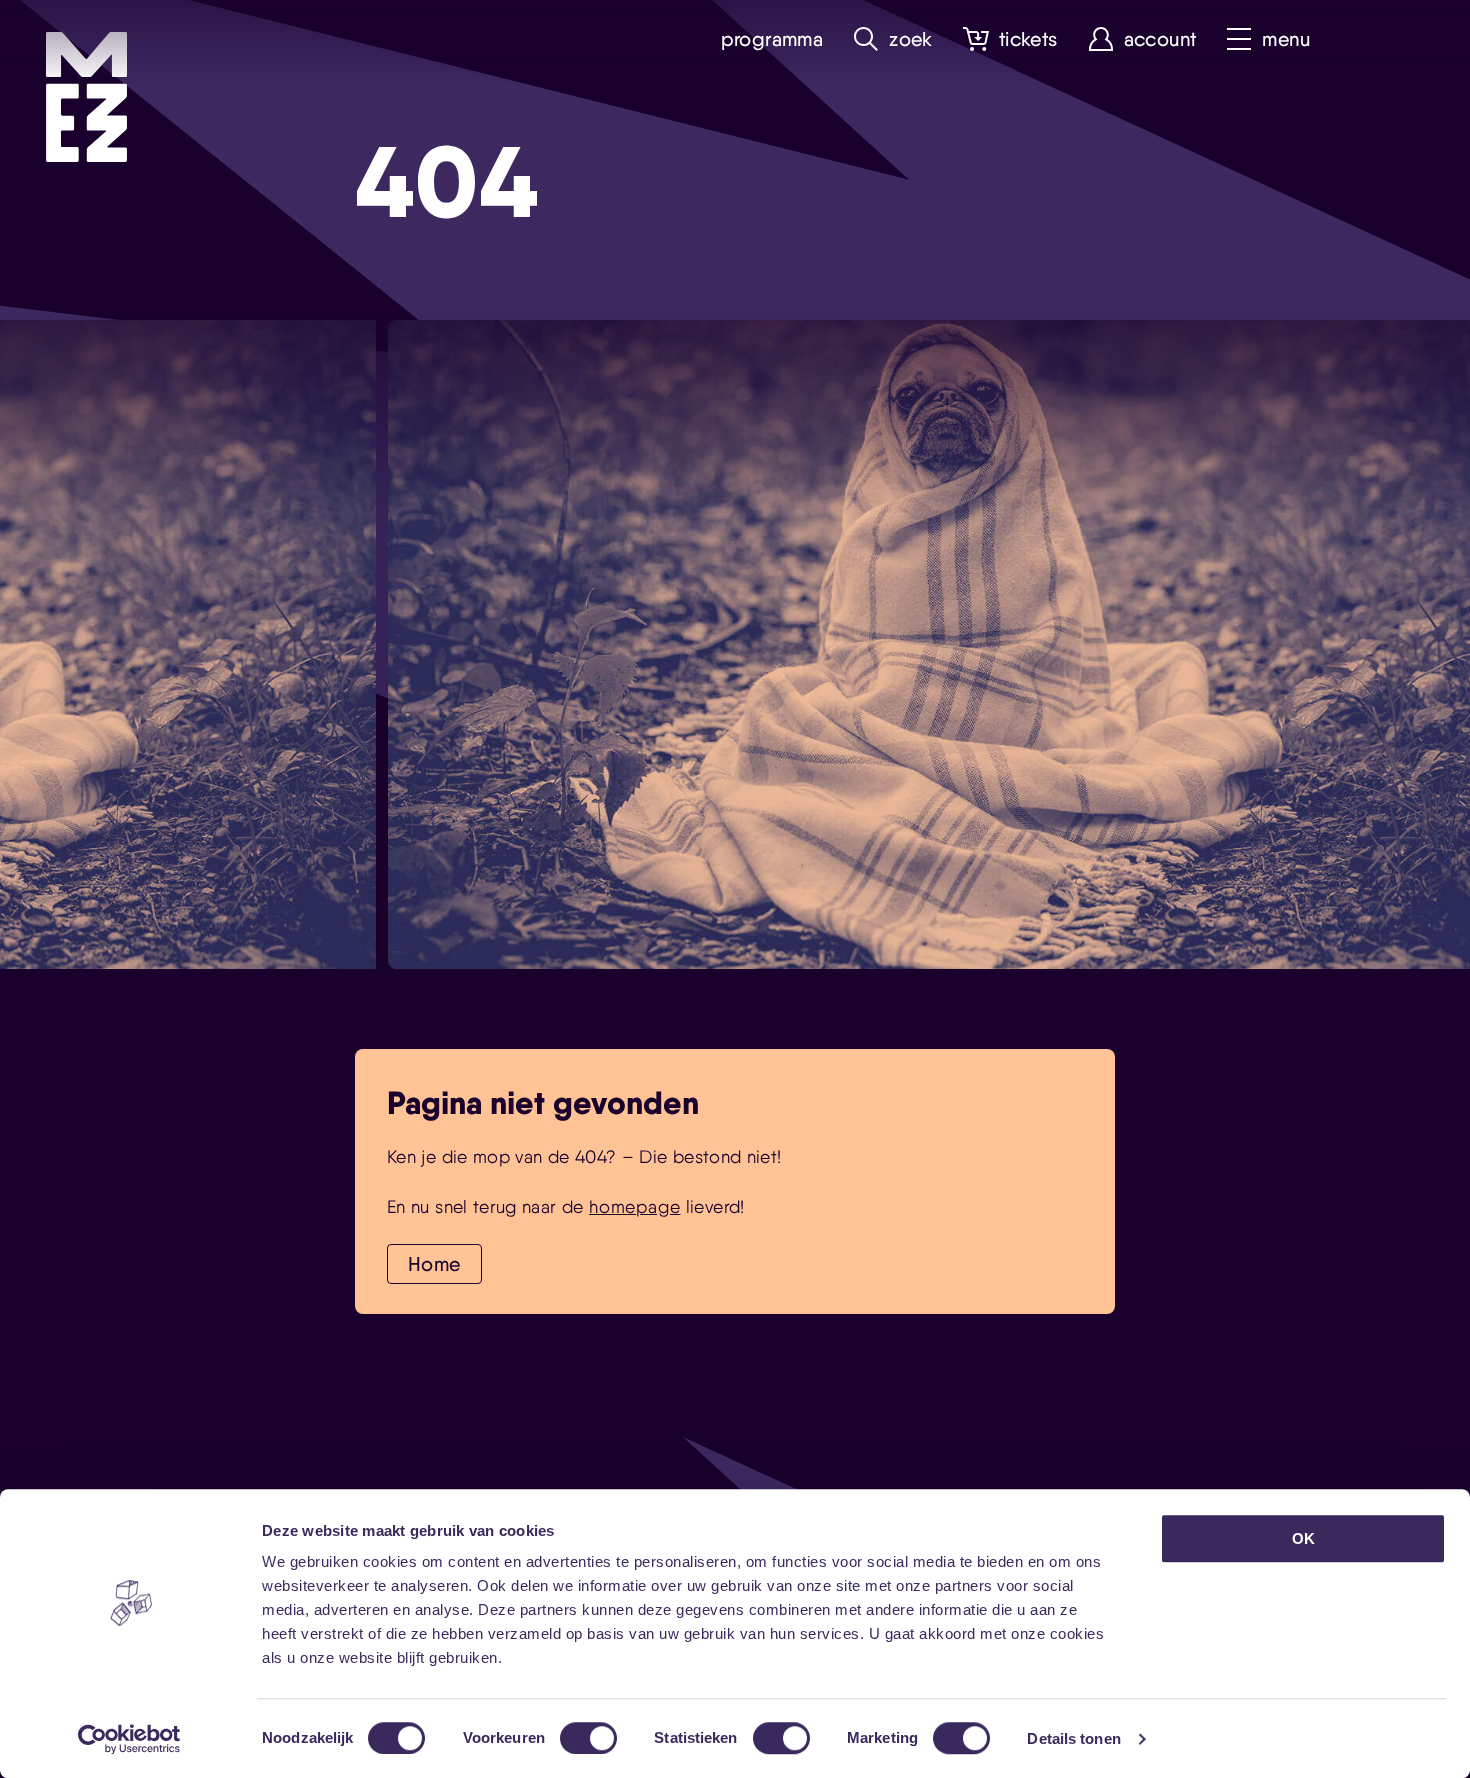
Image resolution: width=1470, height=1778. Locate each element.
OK (1303, 1538)
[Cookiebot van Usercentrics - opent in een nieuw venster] (129, 1739)
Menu (1286, 39)
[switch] (588, 1738)
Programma (772, 39)
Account (1160, 39)
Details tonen (1073, 1738)
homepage (634, 1206)
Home (434, 1264)
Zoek (911, 39)
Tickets (1028, 39)
